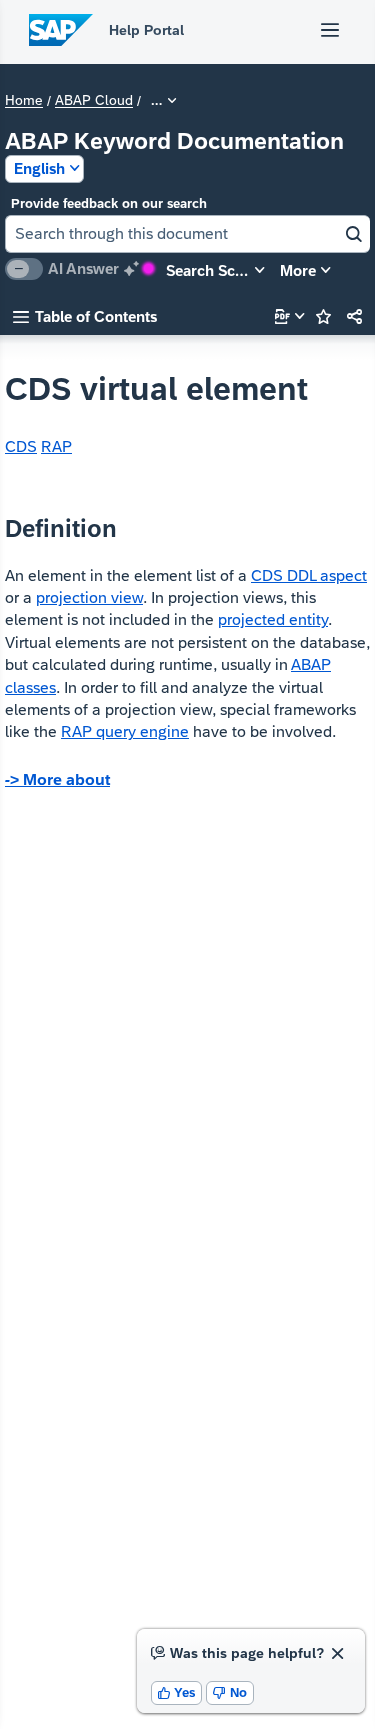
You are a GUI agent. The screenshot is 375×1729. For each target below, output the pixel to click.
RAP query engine (125, 731)
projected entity (273, 619)
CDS (21, 446)
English (39, 168)
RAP (56, 446)
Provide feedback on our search (109, 203)
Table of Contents (85, 316)
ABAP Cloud (94, 101)
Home (24, 101)
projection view (89, 597)
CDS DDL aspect (309, 575)
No (230, 1692)
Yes (177, 1692)
